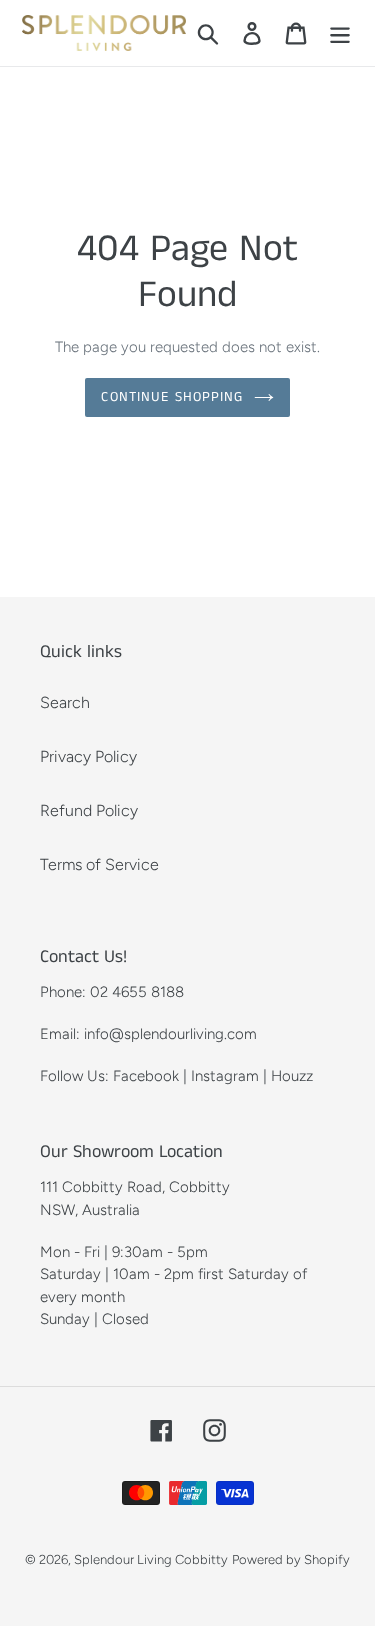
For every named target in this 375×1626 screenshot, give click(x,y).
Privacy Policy (88, 756)
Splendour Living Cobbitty (151, 1559)
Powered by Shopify (291, 1559)
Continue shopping (172, 397)
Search (65, 702)
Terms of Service (99, 864)
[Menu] (340, 33)
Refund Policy (89, 810)
